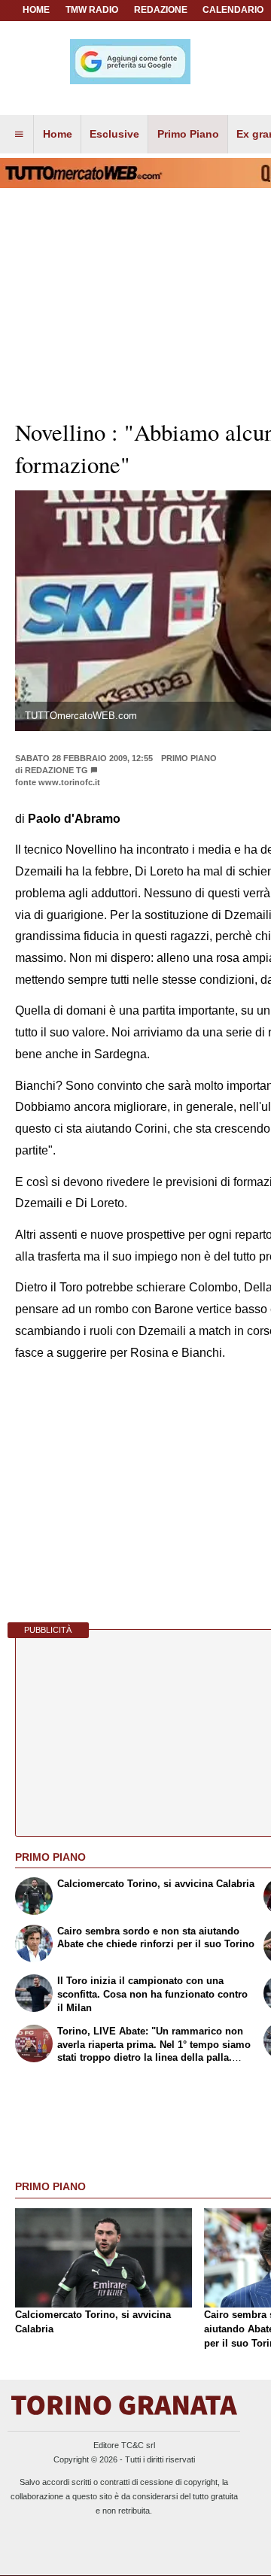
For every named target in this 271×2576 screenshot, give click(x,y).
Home (36, 10)
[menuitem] (19, 135)
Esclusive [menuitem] (114, 134)
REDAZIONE (161, 10)
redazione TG (56, 770)
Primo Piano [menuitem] (188, 134)
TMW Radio (92, 10)
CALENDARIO (233, 10)
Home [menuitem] (58, 134)
